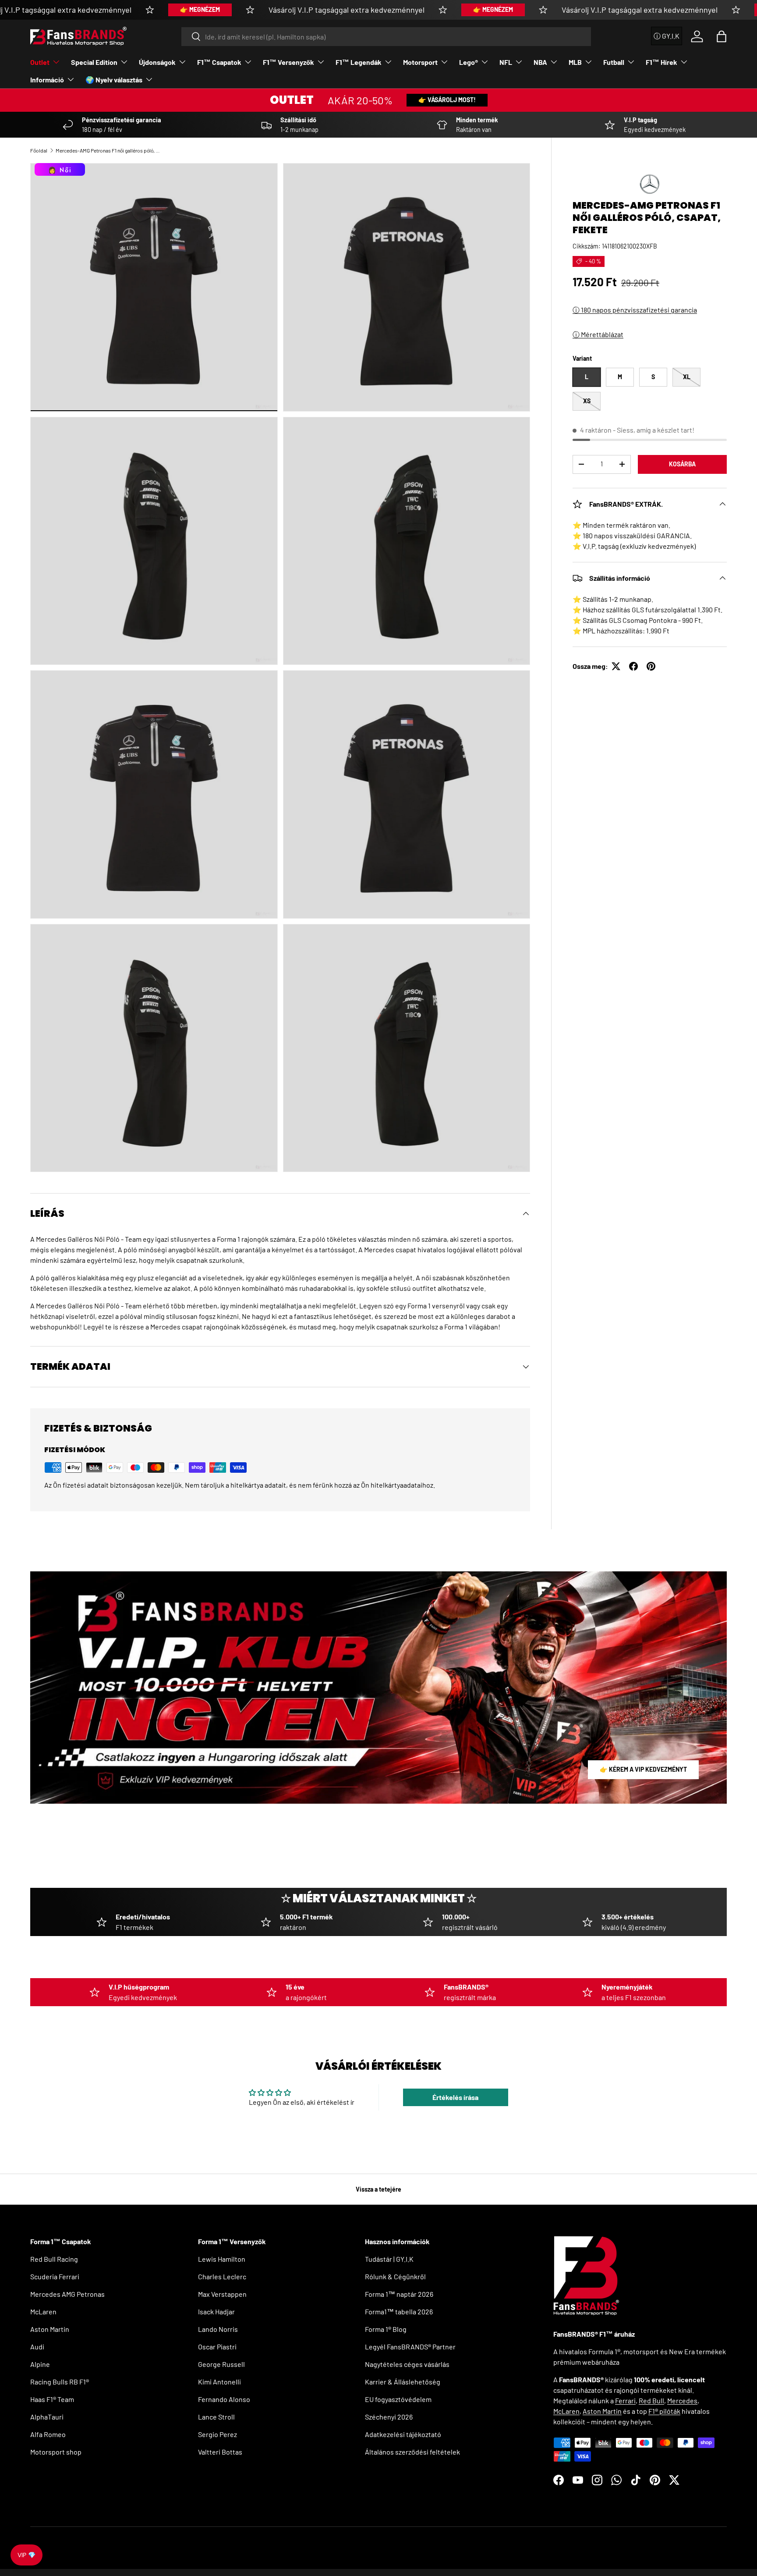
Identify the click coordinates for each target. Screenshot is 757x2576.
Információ (47, 80)
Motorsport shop (56, 2452)
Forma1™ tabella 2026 (399, 2311)
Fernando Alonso (224, 2399)
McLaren (43, 2311)
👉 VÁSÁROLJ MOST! (447, 100)
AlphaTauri (47, 2417)
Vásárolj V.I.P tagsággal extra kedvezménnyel (347, 10)
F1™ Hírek (661, 62)
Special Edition (94, 62)
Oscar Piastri (217, 2347)
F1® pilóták (664, 2411)
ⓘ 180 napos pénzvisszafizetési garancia (635, 310)
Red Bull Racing (54, 2259)
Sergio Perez (218, 2434)
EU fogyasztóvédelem (398, 2399)
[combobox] (386, 37)
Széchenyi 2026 (389, 2417)
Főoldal (39, 150)
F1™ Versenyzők (288, 62)
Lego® (469, 62)
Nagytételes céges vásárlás (407, 2364)
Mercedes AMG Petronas (67, 2294)
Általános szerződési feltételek (412, 2452)
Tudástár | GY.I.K (389, 2259)
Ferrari (625, 2400)
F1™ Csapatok (219, 62)
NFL (506, 62)
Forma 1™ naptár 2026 (399, 2294)
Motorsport (420, 62)
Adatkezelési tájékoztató (403, 2434)
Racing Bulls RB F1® (60, 2382)
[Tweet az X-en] (616, 666)
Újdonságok (157, 62)
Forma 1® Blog (386, 2329)
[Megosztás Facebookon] (633, 666)
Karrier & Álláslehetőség (403, 2382)
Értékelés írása (455, 2097)
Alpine (40, 2364)
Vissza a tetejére (378, 2189)
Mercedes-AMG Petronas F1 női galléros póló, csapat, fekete (108, 150)
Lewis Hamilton (222, 2259)
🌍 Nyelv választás (114, 80)
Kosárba (682, 464)
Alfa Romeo (48, 2434)
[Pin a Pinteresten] (651, 666)
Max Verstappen (222, 2294)
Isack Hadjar (216, 2311)
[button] (722, 36)
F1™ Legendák (359, 62)
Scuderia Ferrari (55, 2276)
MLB (575, 62)
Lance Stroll (216, 2417)
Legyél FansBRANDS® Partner (410, 2347)
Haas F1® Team (52, 2399)
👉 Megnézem (200, 9)
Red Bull (651, 2400)
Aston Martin (50, 2329)
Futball (614, 62)
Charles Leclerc (222, 2276)
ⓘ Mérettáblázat (598, 334)
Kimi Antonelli (219, 2382)
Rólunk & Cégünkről (395, 2276)
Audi (37, 2347)
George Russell (221, 2364)
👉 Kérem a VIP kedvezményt (643, 1769)
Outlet (40, 62)
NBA (540, 62)
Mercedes (682, 2400)
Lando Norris (218, 2329)
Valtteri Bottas (220, 2452)
